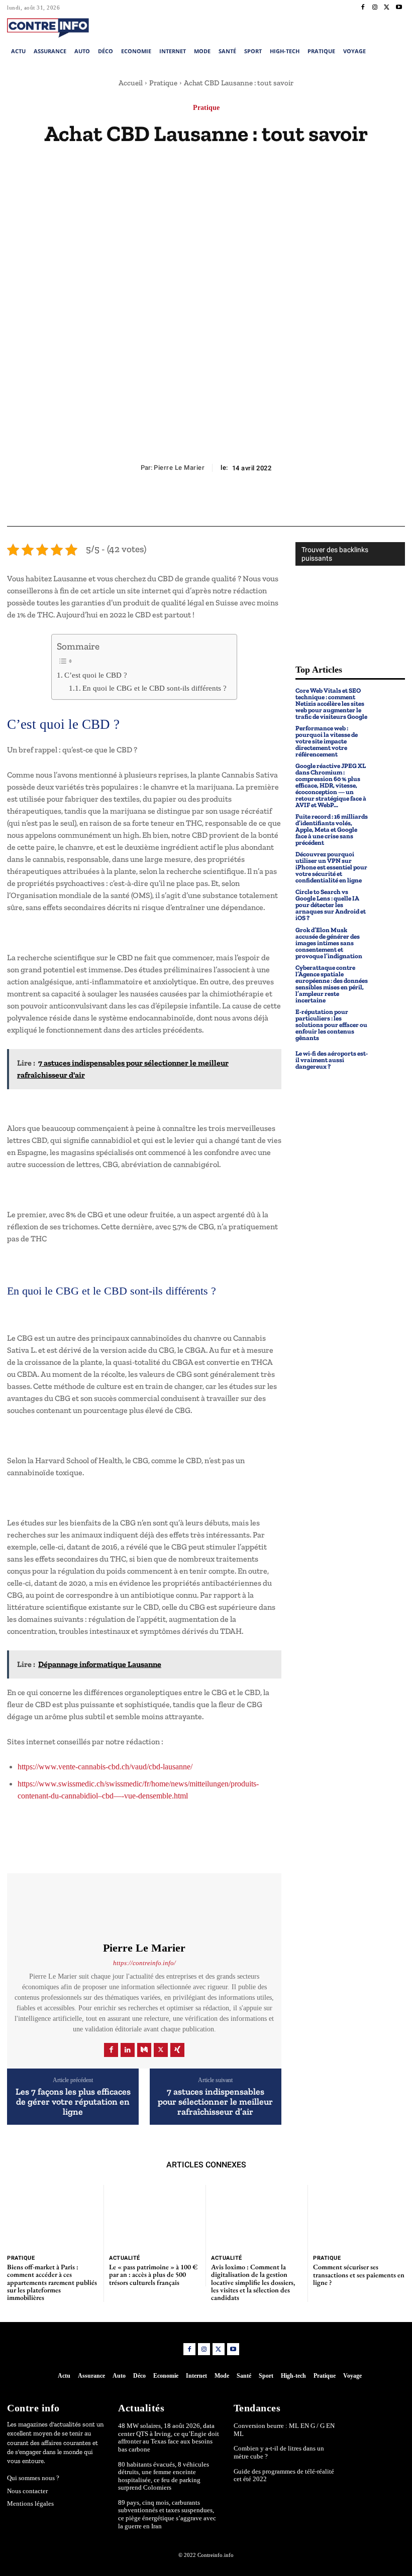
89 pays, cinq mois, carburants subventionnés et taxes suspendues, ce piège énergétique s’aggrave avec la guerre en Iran (167, 2514)
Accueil (131, 83)
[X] (387, 8)
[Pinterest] (205, 502)
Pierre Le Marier (179, 468)
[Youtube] (399, 8)
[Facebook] (363, 8)
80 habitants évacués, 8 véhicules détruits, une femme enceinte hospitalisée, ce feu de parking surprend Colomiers (164, 2476)
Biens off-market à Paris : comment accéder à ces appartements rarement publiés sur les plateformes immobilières (52, 2282)
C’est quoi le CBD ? (96, 675)
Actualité (125, 2258)
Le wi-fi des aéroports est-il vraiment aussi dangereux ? (332, 1060)
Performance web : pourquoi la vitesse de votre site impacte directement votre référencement (327, 741)
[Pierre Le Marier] (144, 1907)
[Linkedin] (128, 2050)
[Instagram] (375, 8)
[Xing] (177, 2050)
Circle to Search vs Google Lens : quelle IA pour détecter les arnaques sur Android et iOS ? (331, 905)
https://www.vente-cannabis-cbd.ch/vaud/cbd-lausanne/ (105, 1767)
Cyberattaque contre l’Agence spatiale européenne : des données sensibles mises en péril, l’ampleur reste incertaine (332, 984)
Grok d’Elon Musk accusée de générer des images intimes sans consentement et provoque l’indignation (329, 943)
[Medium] (144, 2050)
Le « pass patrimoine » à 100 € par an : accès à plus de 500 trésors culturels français (153, 2275)
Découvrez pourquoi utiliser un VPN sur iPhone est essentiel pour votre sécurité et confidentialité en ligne (331, 867)
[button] (365, 27)
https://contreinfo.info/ (144, 1963)
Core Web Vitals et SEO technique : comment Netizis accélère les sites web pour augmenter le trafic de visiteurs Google (331, 703)
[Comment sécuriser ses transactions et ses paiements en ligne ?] (359, 2217)
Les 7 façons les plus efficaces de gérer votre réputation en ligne (73, 2102)
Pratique (163, 83)
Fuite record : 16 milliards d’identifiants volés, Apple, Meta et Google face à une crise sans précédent (332, 829)
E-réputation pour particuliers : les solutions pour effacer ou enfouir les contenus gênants (331, 1025)
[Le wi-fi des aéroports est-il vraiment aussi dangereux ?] (389, 1060)
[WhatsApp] (229, 502)
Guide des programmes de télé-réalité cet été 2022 (284, 2475)
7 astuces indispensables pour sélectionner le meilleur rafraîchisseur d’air (215, 2102)
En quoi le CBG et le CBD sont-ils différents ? (154, 688)
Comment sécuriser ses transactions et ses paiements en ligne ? (359, 2275)
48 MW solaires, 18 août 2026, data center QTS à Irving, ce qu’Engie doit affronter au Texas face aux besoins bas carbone (169, 2437)
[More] (252, 502)
